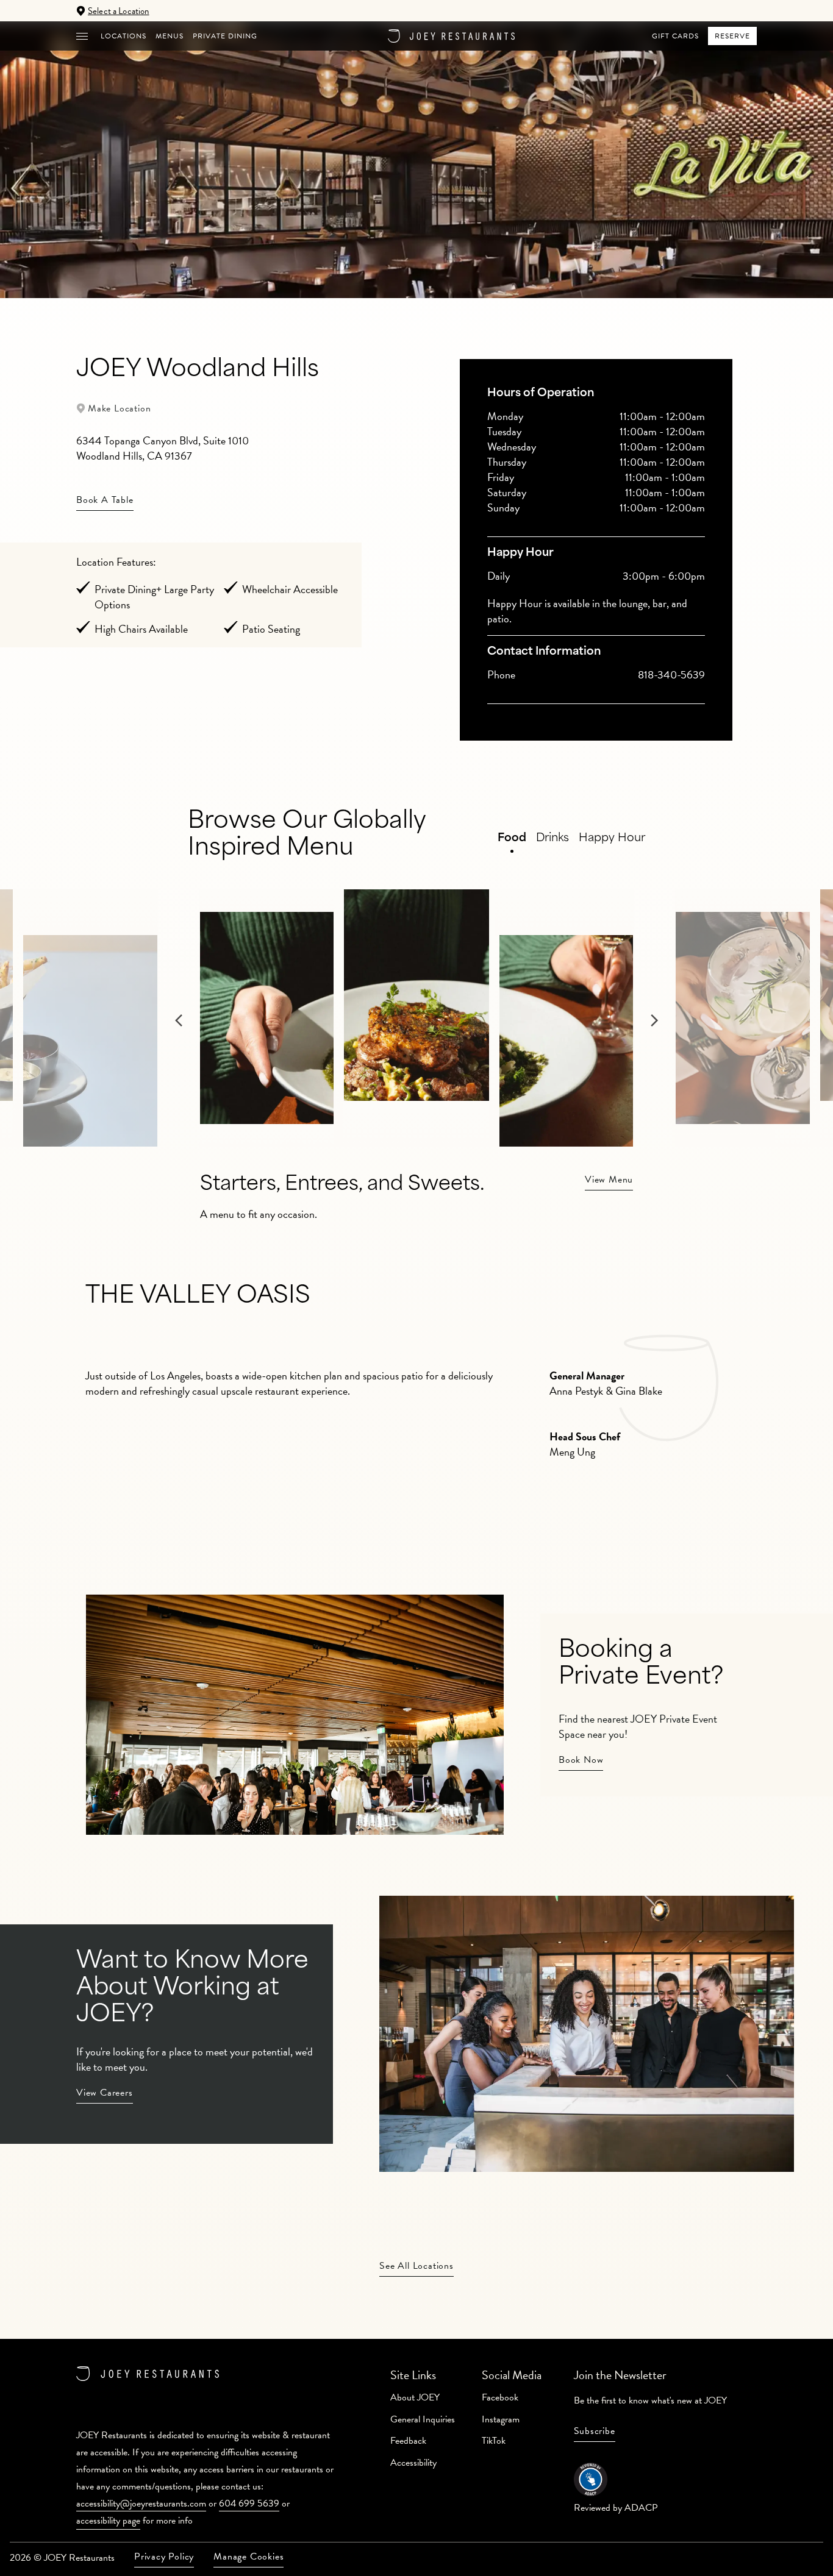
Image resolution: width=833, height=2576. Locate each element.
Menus (170, 36)
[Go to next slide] (738, 1043)
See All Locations (416, 2266)
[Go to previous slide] (95, 1043)
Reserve (732, 36)
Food (512, 839)
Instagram (501, 2419)
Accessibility (413, 2463)
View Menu (609, 1179)
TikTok (494, 2441)
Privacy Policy (164, 2556)
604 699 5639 (249, 2503)
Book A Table (105, 500)
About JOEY (415, 2397)
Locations (123, 36)
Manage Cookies (248, 2556)
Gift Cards (675, 36)
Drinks (552, 839)
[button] (82, 36)
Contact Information (544, 652)
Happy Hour (520, 553)
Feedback (408, 2441)
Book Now (581, 1760)
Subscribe (595, 2431)
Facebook (500, 2397)
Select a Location (119, 11)
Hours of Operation (541, 394)
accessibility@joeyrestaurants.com (141, 2503)
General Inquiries (423, 2419)
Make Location (119, 408)
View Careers (105, 2093)
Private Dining (225, 36)
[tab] (596, 394)
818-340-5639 (671, 674)
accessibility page (108, 2521)
